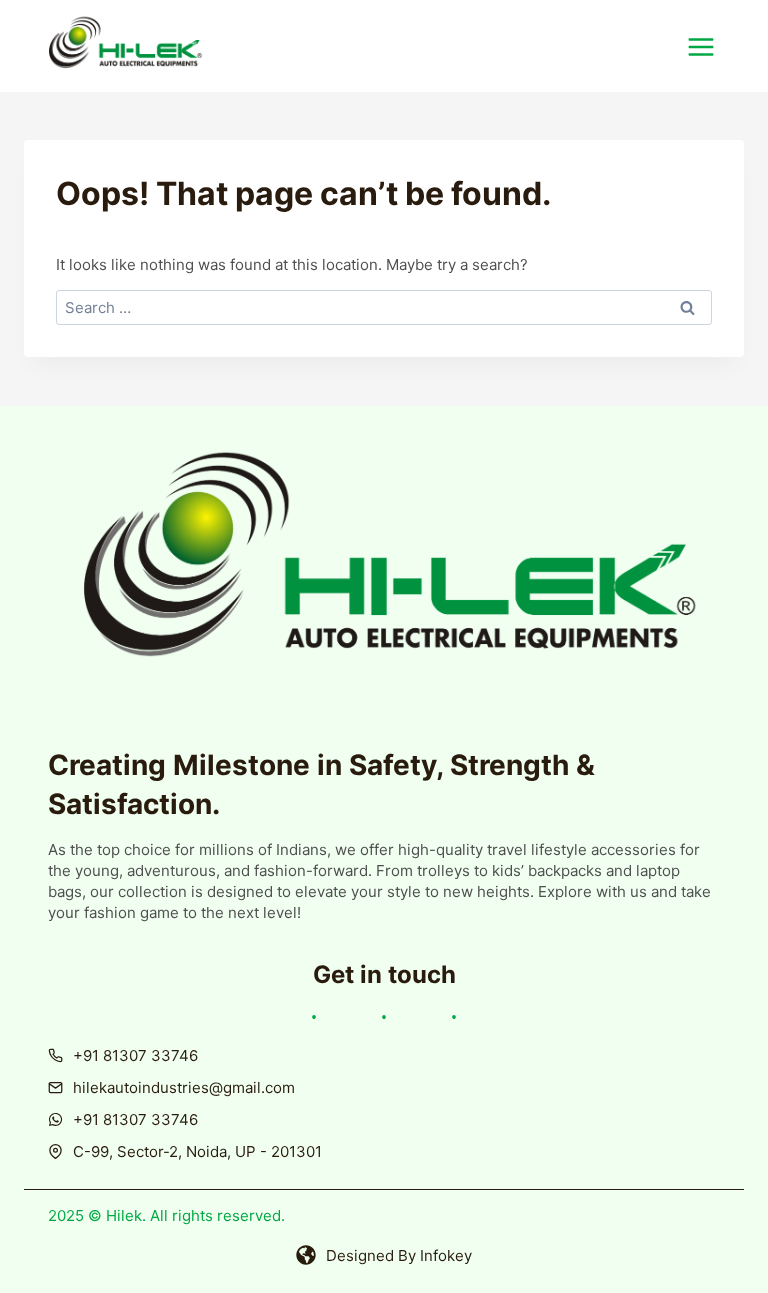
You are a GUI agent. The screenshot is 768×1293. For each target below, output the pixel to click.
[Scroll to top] (701, 1246)
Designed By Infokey (399, 1255)
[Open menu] (711, 46)
